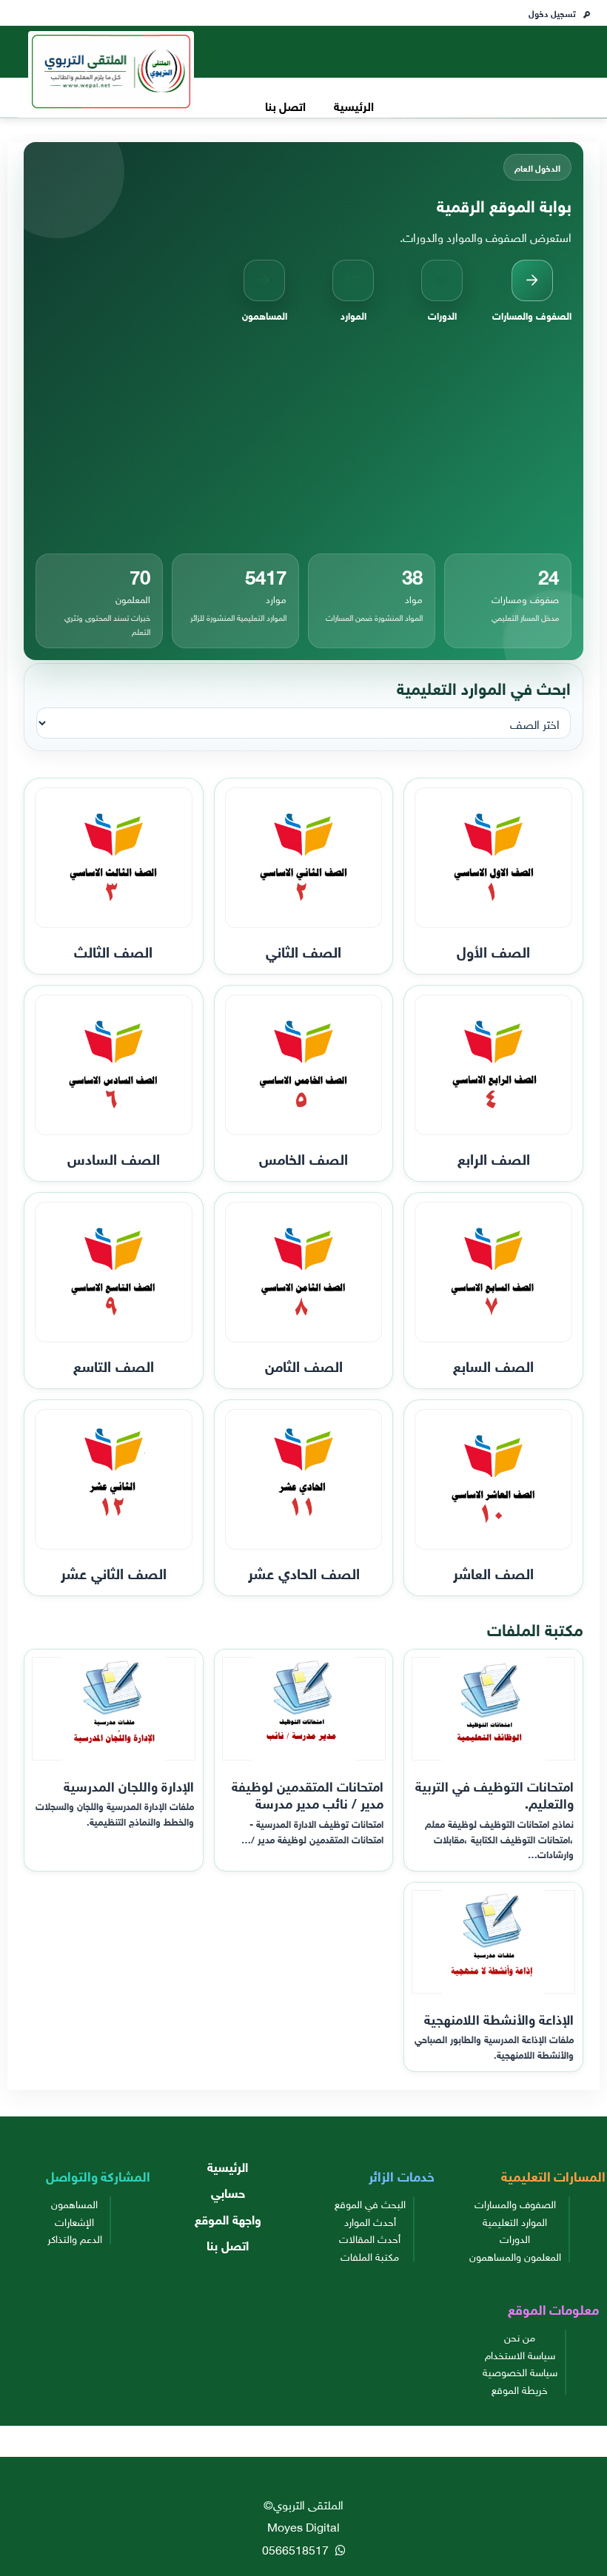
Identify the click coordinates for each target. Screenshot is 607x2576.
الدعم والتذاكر (75, 2238)
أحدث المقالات (370, 2238)
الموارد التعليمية (515, 2221)
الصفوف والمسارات (515, 2203)
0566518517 (297, 2549)
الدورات (515, 2238)
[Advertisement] (303, 438)
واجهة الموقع (228, 2218)
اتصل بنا (285, 105)
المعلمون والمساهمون (515, 2256)
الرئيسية (354, 105)
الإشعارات (74, 2221)
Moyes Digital (303, 2526)
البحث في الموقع (370, 2203)
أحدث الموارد (370, 2221)
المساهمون (74, 2203)
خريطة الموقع (520, 2389)
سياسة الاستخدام (520, 2354)
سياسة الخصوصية (520, 2371)
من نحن (520, 2336)
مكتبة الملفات (370, 2256)
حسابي (228, 2192)
